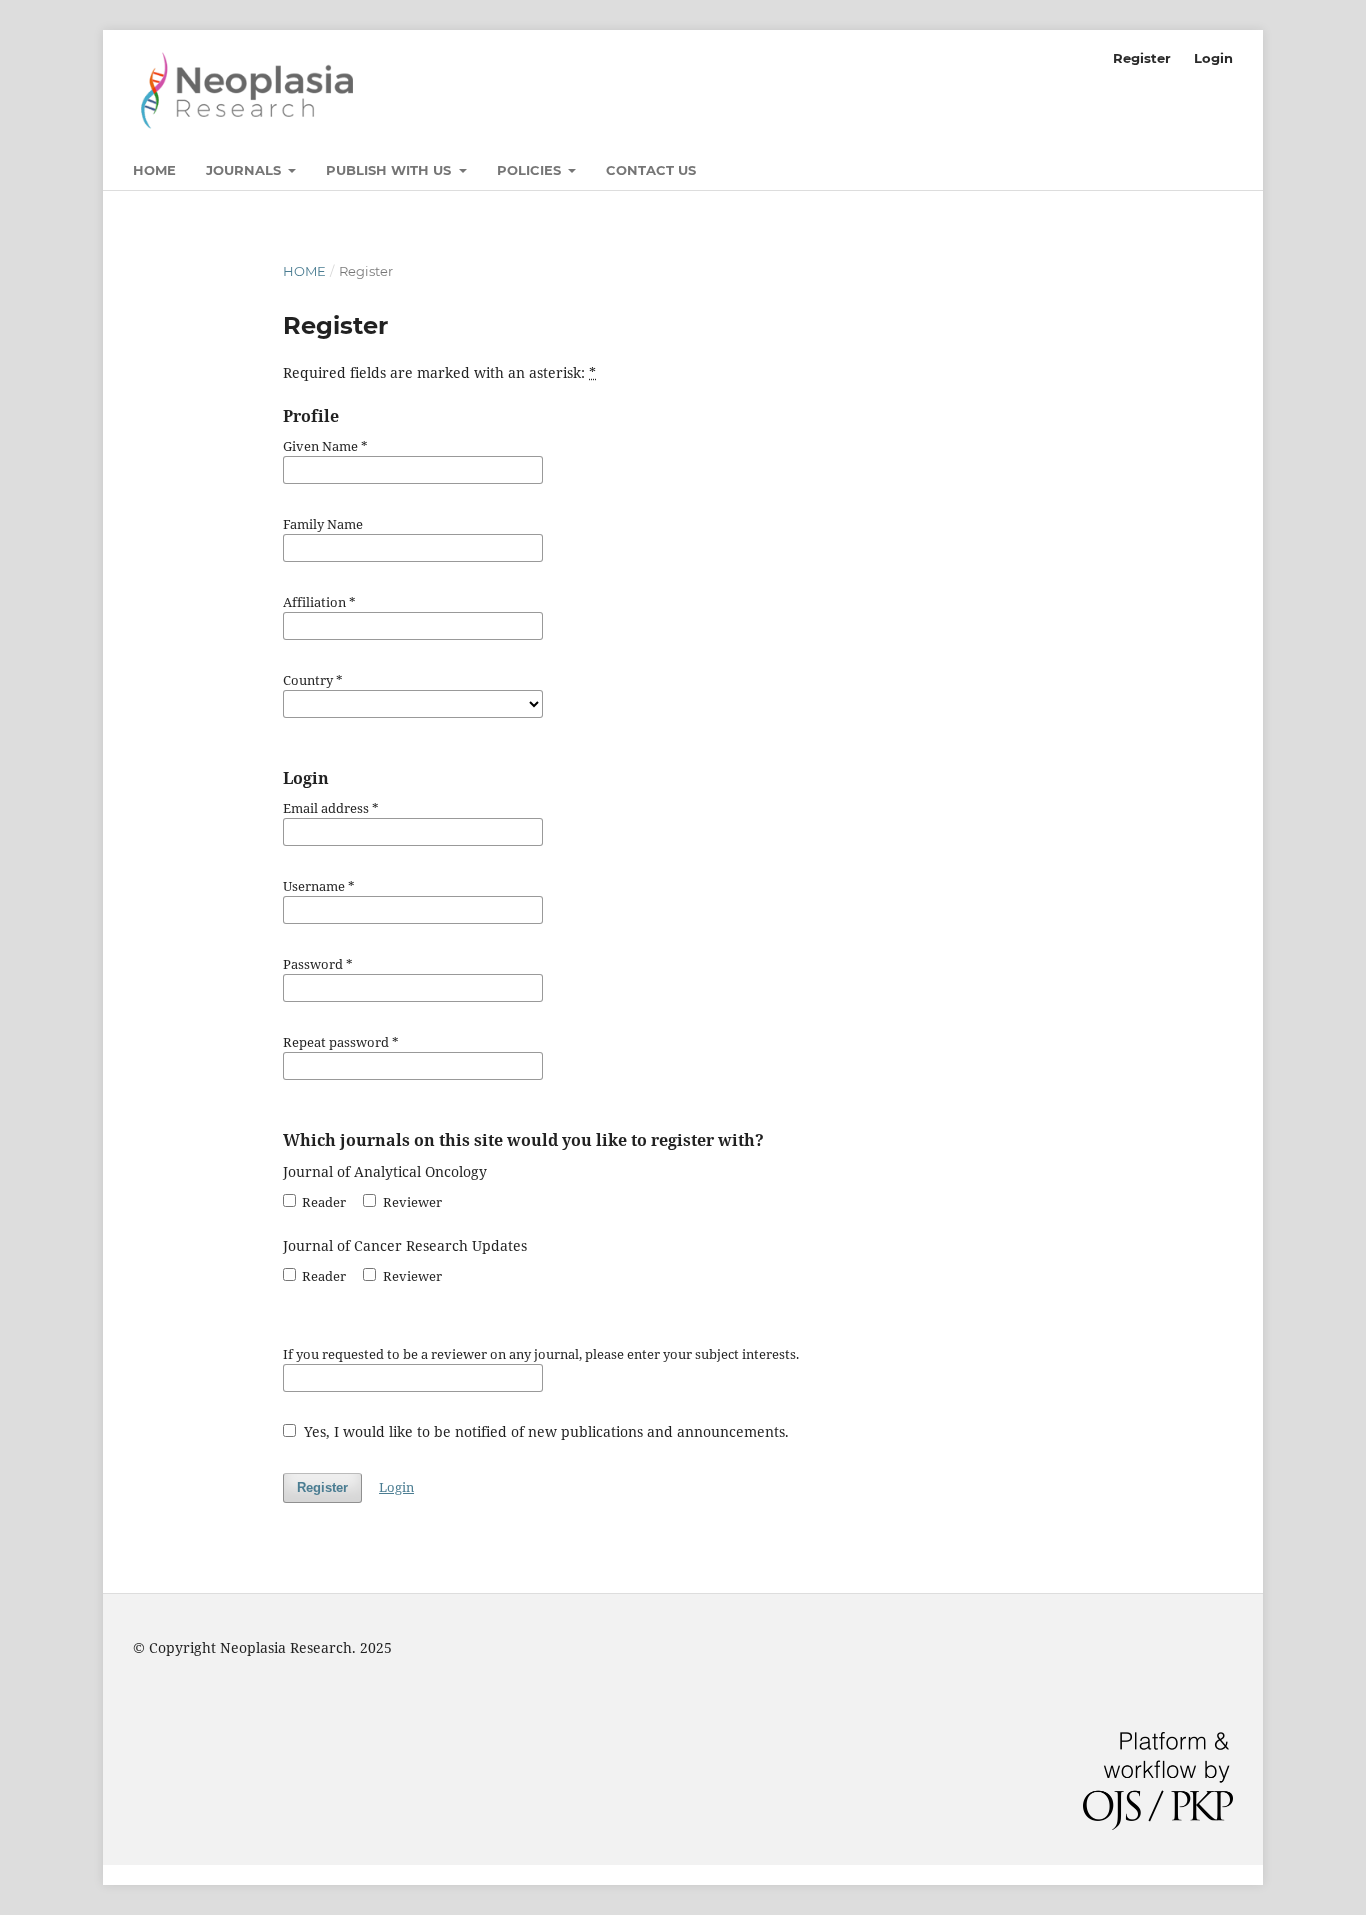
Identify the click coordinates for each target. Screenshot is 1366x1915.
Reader (322, 1202)
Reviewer (410, 1202)
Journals (245, 170)
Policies (531, 170)
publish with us (390, 170)
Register (1142, 58)
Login (1213, 58)
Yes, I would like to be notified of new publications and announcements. (544, 1431)
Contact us (651, 170)
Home (154, 170)
